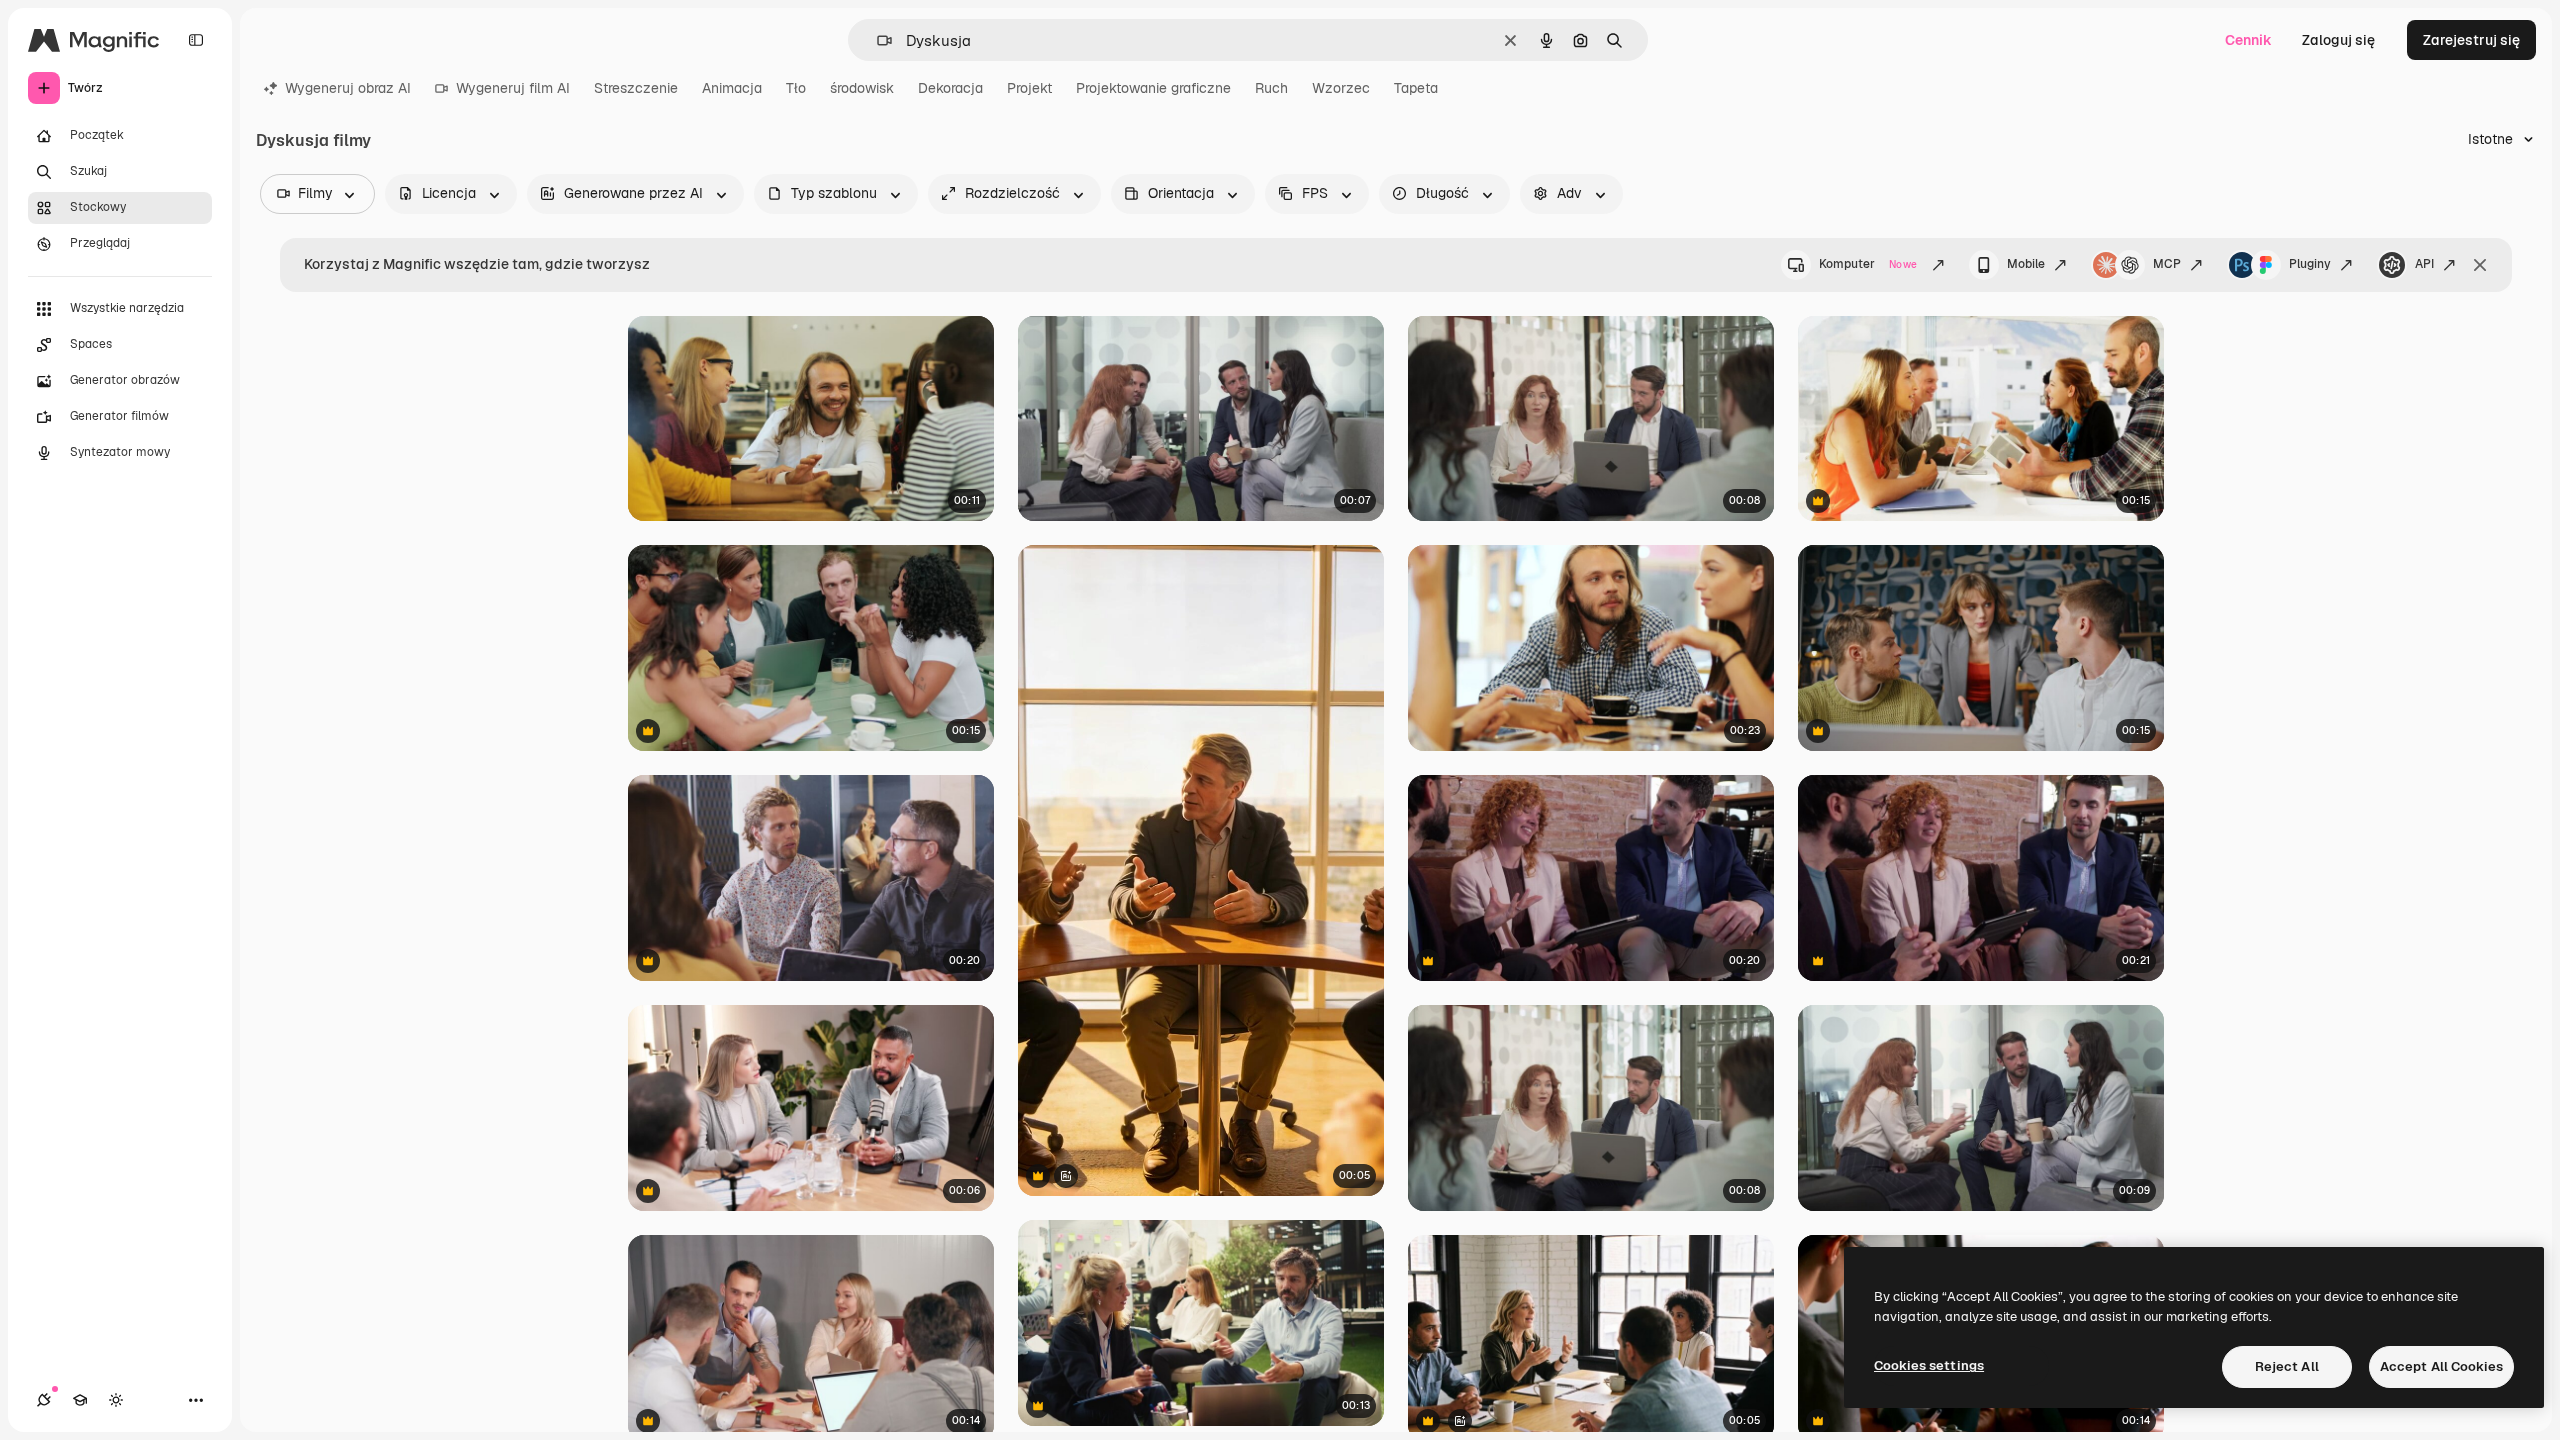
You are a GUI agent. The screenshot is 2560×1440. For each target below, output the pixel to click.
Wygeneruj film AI (513, 88)
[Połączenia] (44, 1400)
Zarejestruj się (2471, 40)
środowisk (862, 88)
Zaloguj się (2338, 40)
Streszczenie (636, 88)
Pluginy (2310, 264)
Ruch (1271, 88)
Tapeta (1416, 88)
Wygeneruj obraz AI (348, 88)
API (2424, 264)
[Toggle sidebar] (196, 40)
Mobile (2026, 264)
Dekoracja (950, 88)
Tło (796, 88)
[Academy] (80, 1400)
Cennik (2248, 40)
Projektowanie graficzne (1153, 88)
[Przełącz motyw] (116, 1400)
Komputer (1868, 264)
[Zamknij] (2480, 265)
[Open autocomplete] (876, 40)
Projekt (1029, 88)
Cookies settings (1929, 1365)
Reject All (2287, 1366)
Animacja (732, 88)
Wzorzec (1341, 88)
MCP (2167, 264)
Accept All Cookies (2441, 1366)
